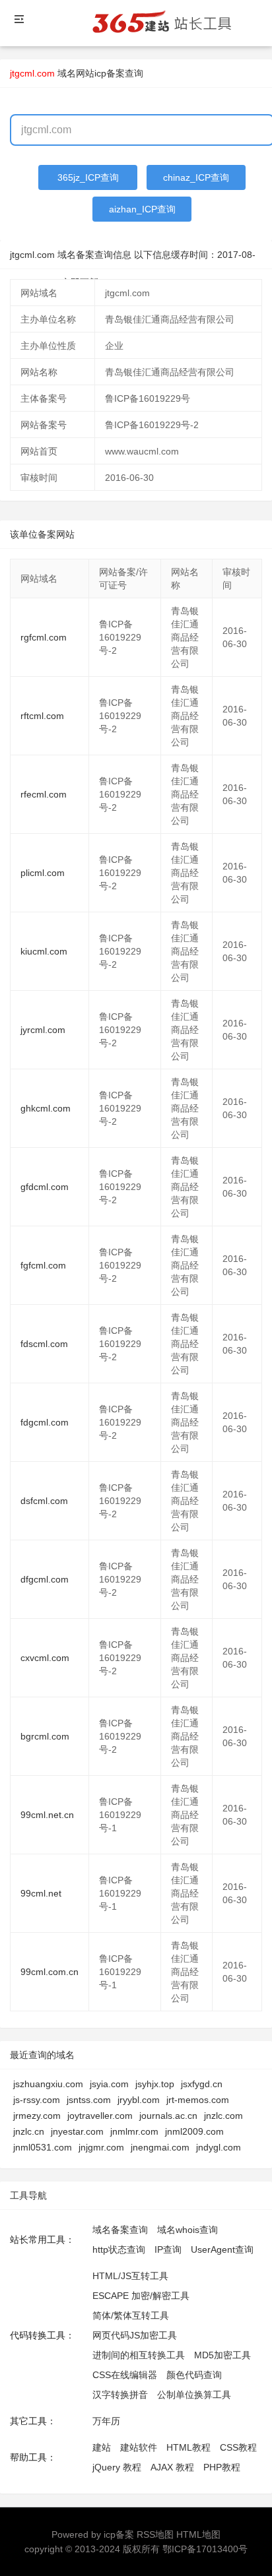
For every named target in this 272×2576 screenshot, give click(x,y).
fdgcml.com (45, 1422)
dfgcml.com (45, 1579)
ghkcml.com (46, 1108)
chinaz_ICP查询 (196, 177)
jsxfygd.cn (202, 2084)
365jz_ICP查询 (88, 177)
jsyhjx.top (155, 2084)
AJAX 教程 (172, 2467)
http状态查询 (119, 2249)
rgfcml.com (44, 637)
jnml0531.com (43, 2147)
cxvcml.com (45, 1658)
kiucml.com (44, 951)
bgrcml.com (45, 1736)
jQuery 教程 (117, 2467)
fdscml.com (44, 1344)
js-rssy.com (37, 2100)
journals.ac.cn (168, 2116)
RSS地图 (155, 2534)
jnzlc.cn (29, 2131)
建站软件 (139, 2447)
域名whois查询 (187, 2230)
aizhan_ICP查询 (142, 209)
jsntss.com (89, 2100)
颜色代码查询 (194, 2375)
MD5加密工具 (222, 2355)
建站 (102, 2447)
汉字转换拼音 (120, 2395)
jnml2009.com (194, 2131)
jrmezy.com (37, 2116)
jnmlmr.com (134, 2131)
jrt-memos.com (198, 2100)
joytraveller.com (100, 2116)
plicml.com (43, 873)
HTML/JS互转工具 (130, 2276)
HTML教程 (188, 2447)
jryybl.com (139, 2100)
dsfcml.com (44, 1501)
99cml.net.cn (47, 1815)
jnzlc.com (223, 2116)
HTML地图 (198, 2534)
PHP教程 (222, 2467)
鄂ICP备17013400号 (205, 2549)
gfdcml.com (45, 1187)
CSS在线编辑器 (125, 2375)
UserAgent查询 (222, 2249)
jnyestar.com (77, 2131)
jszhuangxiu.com (48, 2084)
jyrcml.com (43, 1030)
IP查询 (168, 2249)
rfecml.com (44, 794)
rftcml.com (42, 716)
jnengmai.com (160, 2147)
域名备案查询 (120, 2230)
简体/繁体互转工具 (131, 2315)
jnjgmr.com (101, 2147)
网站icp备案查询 (110, 73)
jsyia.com (109, 2084)
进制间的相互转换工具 (139, 2355)
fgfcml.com (43, 1265)
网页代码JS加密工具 (135, 2335)
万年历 (106, 2421)
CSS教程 (238, 2447)
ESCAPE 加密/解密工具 (141, 2296)
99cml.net (41, 1893)
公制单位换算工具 (194, 2395)
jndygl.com (219, 2147)
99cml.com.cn (50, 1972)
